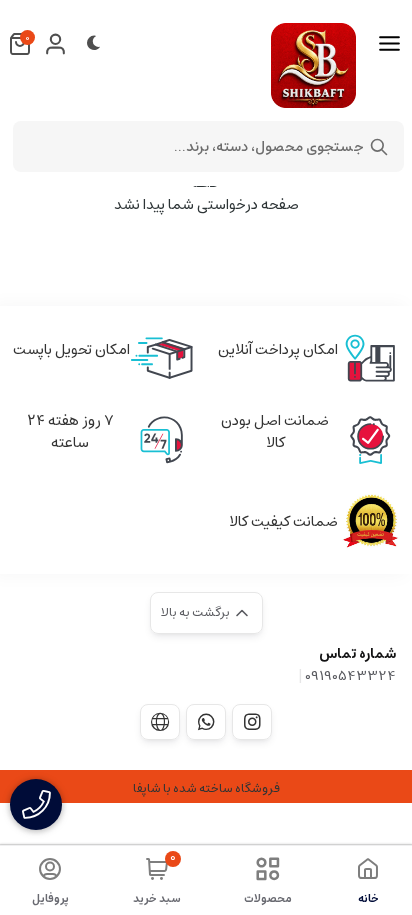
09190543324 (350, 676)
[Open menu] (389, 44)
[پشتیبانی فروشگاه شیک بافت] (206, 722)
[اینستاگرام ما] (252, 722)
